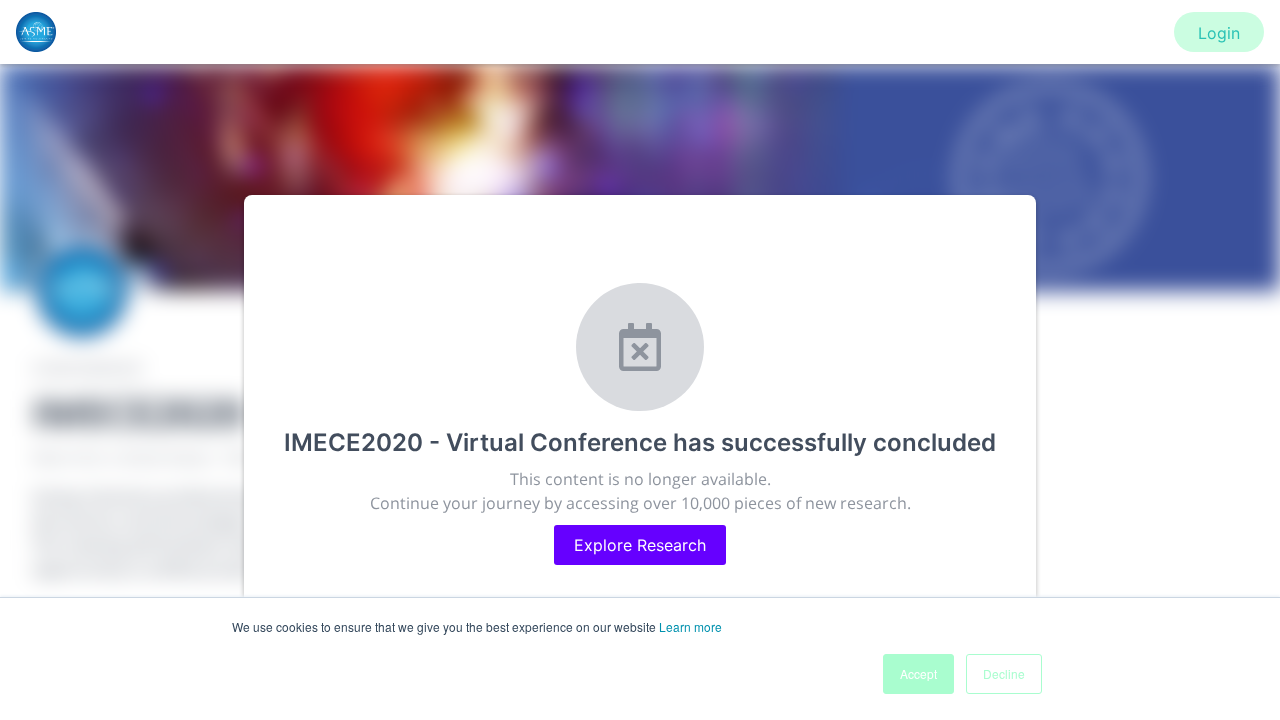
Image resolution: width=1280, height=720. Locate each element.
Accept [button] (918, 673)
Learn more (690, 626)
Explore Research (640, 545)
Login (1219, 33)
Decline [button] (1004, 673)
